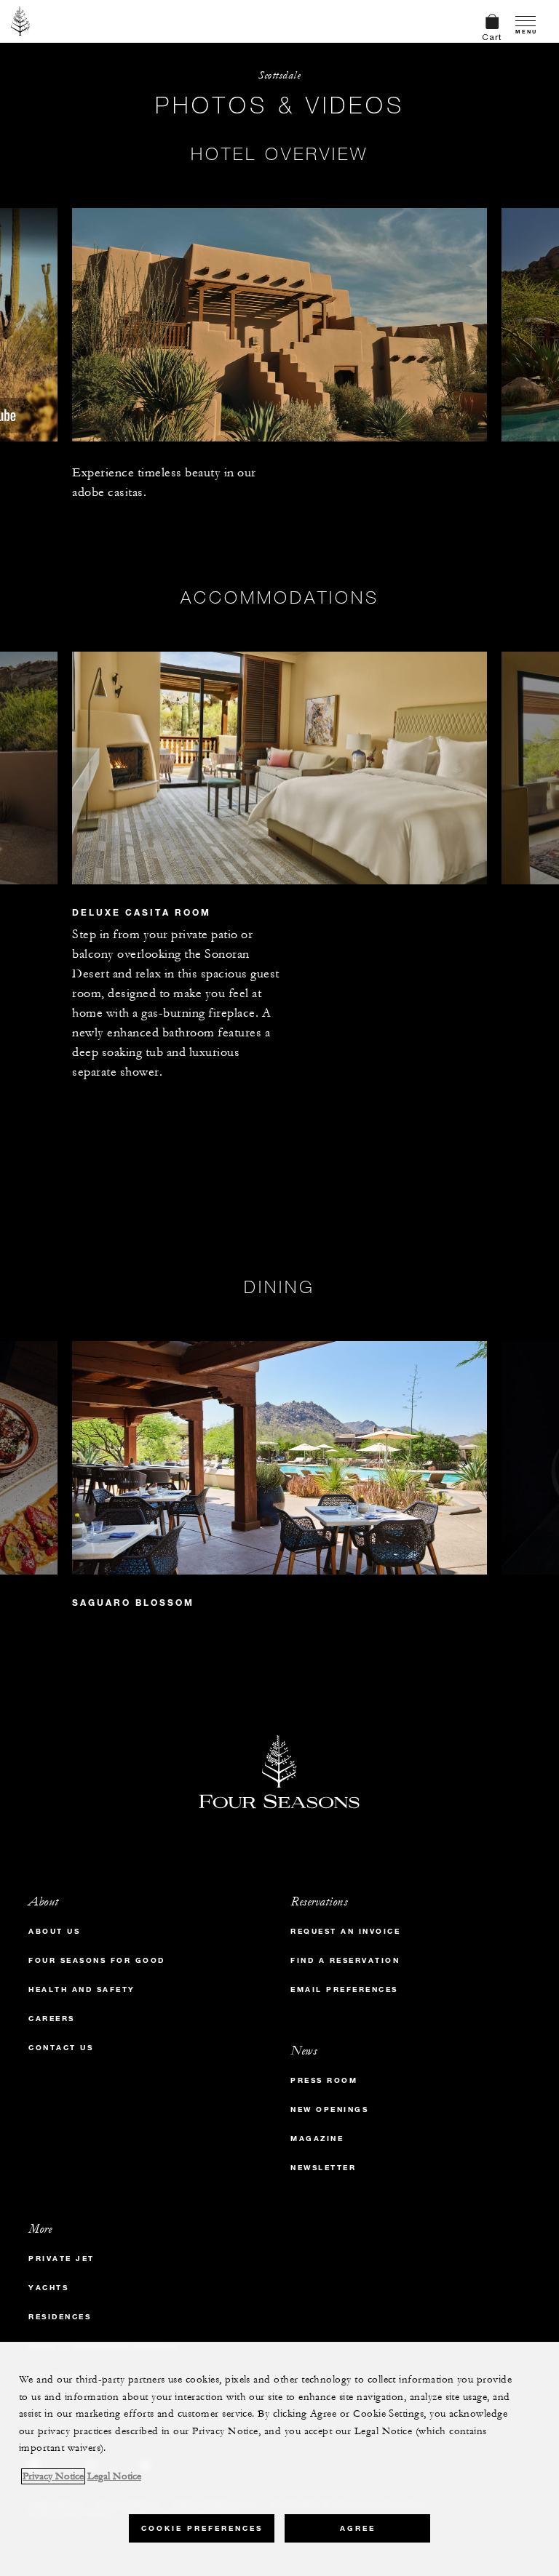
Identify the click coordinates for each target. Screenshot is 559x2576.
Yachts (48, 2288)
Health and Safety (82, 1989)
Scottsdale (279, 75)
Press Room (324, 2080)
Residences (60, 2317)
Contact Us (61, 2048)
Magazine (317, 2139)
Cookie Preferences (202, 2528)
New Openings (329, 2109)
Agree (358, 2528)
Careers (52, 2019)
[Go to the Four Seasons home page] (21, 21)
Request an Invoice (345, 1931)
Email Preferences (344, 1989)
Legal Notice (114, 2476)
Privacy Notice (53, 2476)
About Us (54, 1931)
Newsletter (323, 2168)
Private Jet (62, 2259)
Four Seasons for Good (97, 1960)
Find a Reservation (345, 1960)
